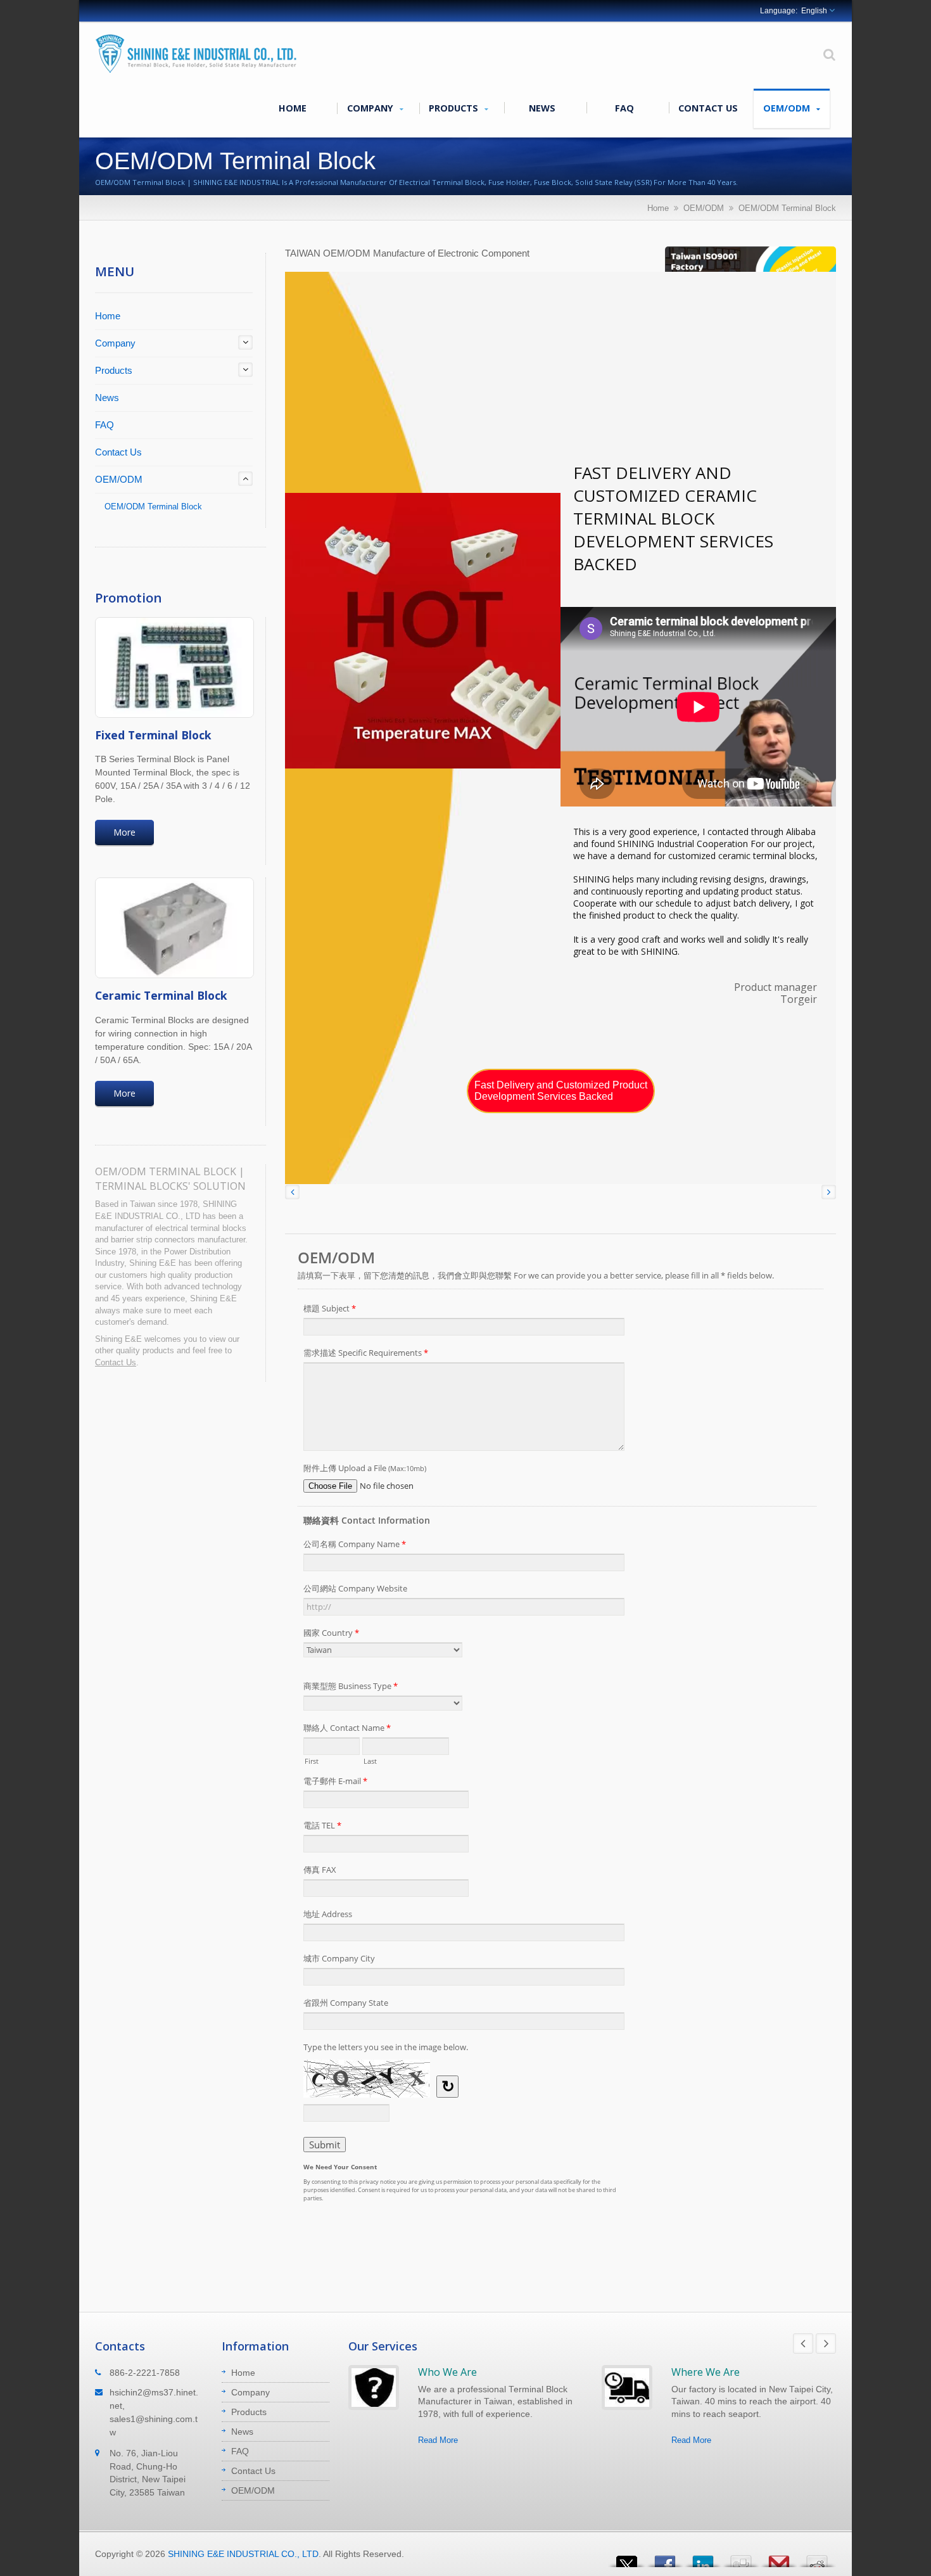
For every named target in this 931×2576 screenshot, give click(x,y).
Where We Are (706, 2372)
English (814, 11)
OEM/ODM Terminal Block (787, 208)
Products (455, 108)
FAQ (624, 108)
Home (293, 108)
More (124, 832)
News (542, 108)
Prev (803, 2343)
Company (371, 108)
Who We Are (447, 2372)
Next (826, 2343)
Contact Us (708, 108)
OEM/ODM (788, 108)
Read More (438, 2440)
